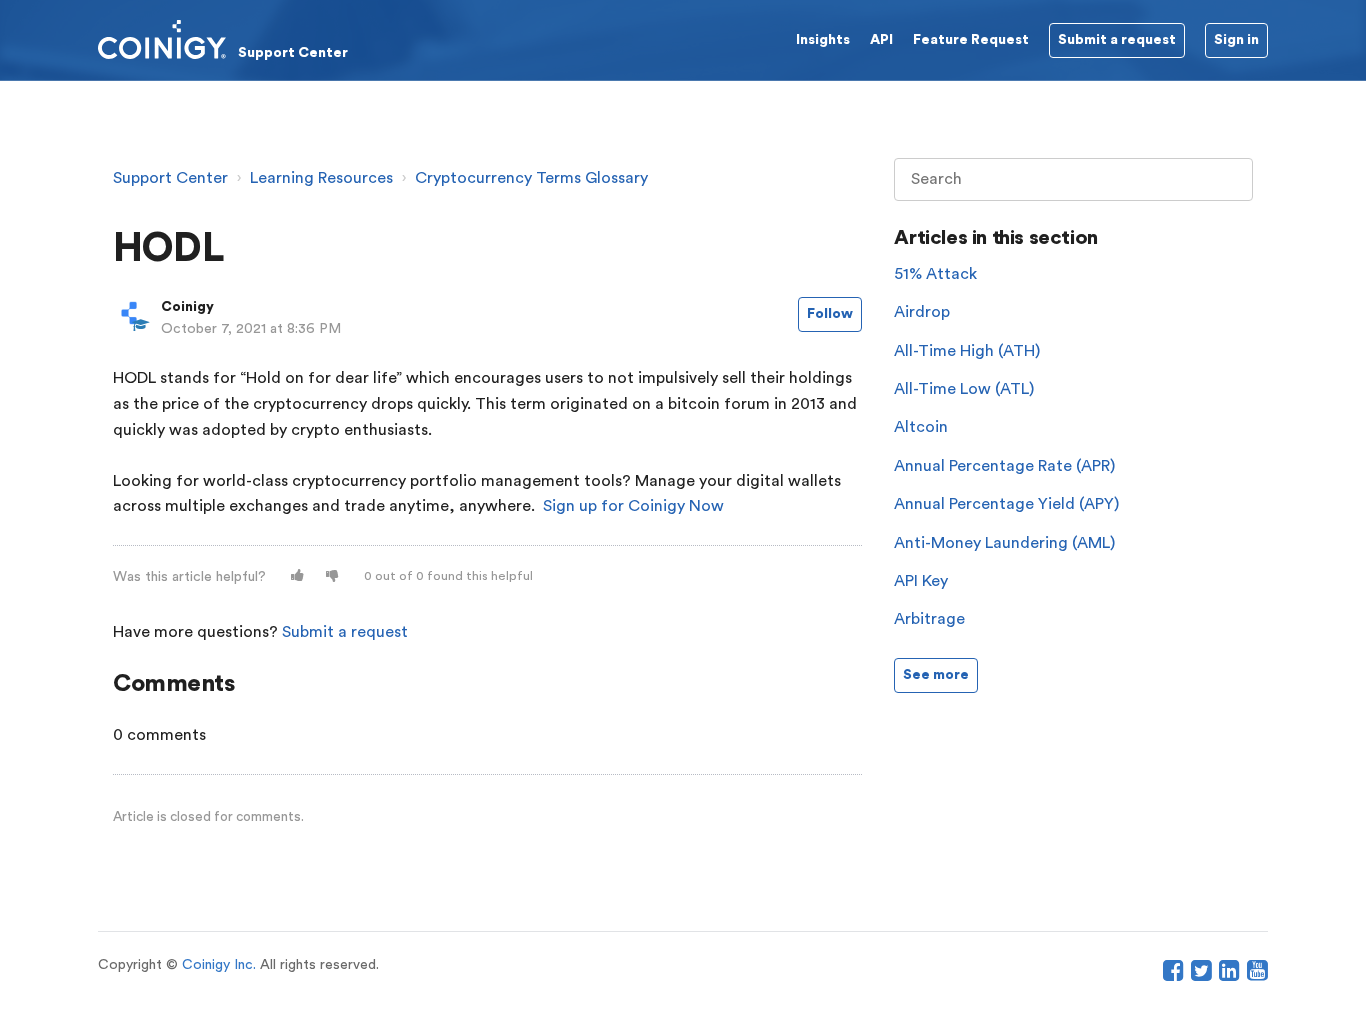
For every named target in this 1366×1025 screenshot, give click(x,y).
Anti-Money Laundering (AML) (1004, 543)
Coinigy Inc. (219, 965)
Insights (823, 40)
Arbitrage (929, 619)
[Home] (223, 39)
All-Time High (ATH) (967, 351)
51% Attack (935, 274)
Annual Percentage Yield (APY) (1006, 504)
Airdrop (922, 312)
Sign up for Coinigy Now (633, 506)
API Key (921, 581)
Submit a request (345, 632)
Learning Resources (321, 178)
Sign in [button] (1236, 40)
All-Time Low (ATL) (964, 389)
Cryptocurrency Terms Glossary (531, 178)
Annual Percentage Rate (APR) (1004, 466)
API (881, 40)
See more (936, 675)
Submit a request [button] (1117, 40)
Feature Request (971, 40)
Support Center (170, 178)
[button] (297, 576)
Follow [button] (830, 314)
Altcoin (921, 427)
